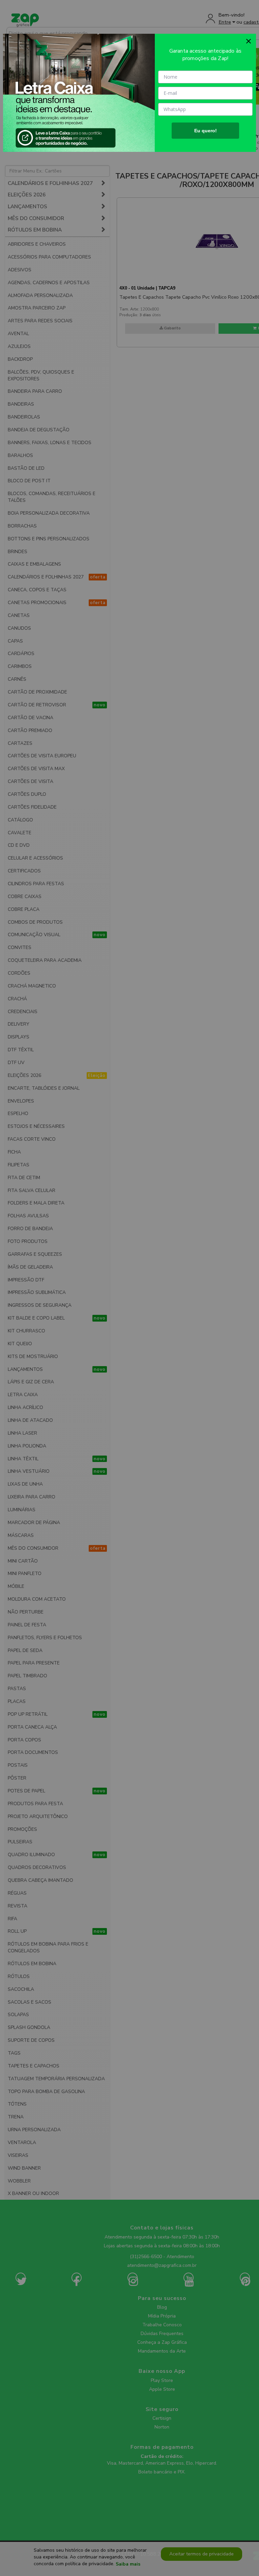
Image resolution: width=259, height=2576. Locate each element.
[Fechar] (249, 41)
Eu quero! (206, 131)
